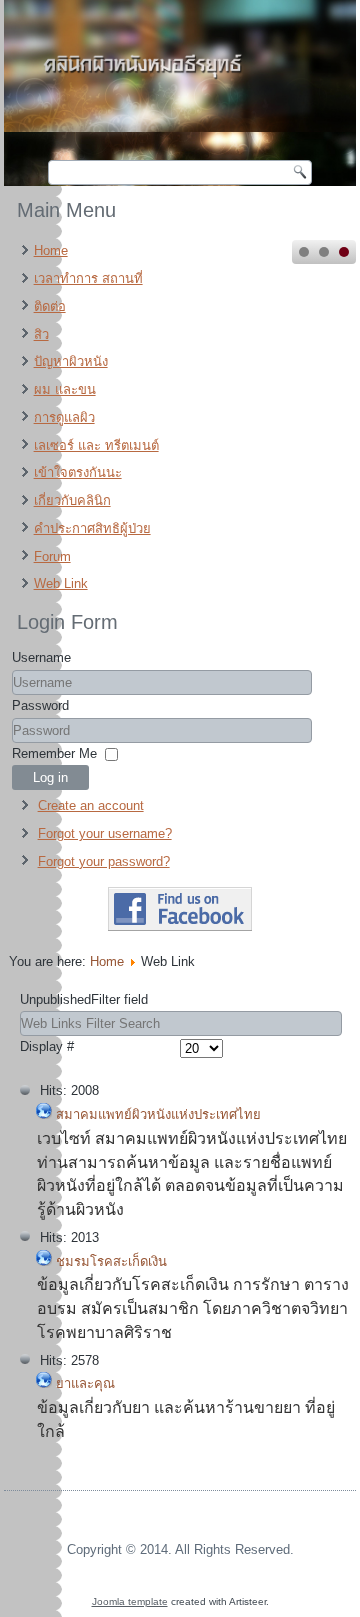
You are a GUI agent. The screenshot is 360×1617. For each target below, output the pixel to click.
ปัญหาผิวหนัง (71, 361)
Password (40, 705)
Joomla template (130, 1601)
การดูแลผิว (64, 417)
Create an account (91, 805)
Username (41, 657)
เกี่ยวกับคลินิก (72, 500)
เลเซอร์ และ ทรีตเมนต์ (96, 445)
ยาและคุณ (85, 1383)
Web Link (61, 583)
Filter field (86, 999)
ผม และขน (65, 389)
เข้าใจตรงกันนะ (78, 472)
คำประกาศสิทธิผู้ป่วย (92, 528)
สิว (41, 334)
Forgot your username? (105, 833)
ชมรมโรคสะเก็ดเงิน (111, 1261)
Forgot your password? (104, 861)
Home (51, 250)
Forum (52, 556)
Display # (47, 1046)
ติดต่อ (50, 306)
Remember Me (54, 753)
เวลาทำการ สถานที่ (88, 278)
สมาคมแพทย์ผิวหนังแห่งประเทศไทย (158, 1114)
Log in (50, 777)
